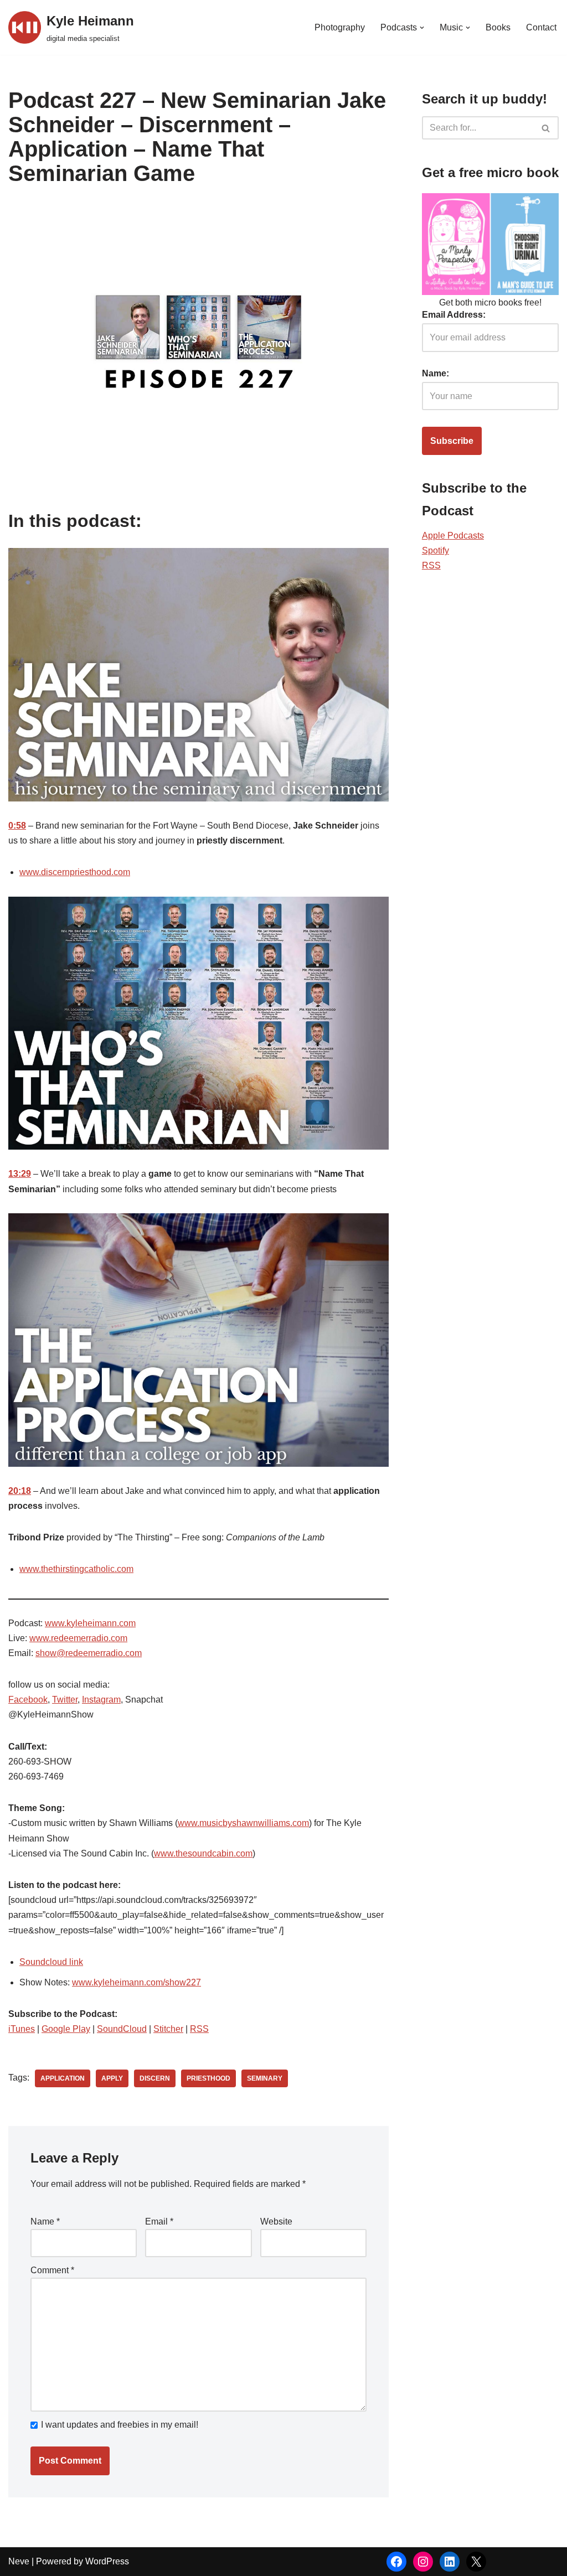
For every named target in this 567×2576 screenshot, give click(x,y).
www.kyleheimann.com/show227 (136, 1982)
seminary (265, 2078)
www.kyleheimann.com (90, 1623)
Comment (52, 2270)
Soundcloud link (51, 1962)
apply (112, 2078)
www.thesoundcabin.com (203, 1853)
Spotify (435, 550)
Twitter (65, 1700)
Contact (541, 27)
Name (45, 2221)
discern (155, 2078)
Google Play (66, 2029)
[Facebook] (396, 2562)
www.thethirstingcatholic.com (76, 1569)
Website (276, 2221)
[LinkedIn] (450, 2562)
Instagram (101, 1700)
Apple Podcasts (453, 536)
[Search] (546, 128)
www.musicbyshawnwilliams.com (243, 1823)
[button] (422, 28)
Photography (340, 27)
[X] (476, 2562)
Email (159, 2221)
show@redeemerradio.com (89, 1653)
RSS (199, 2029)
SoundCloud (122, 2029)
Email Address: (454, 315)
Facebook (28, 1700)
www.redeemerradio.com (78, 1638)
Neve (19, 2561)
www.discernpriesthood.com (75, 872)
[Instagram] (423, 2562)
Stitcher (168, 2029)
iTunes (22, 2029)
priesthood (208, 2078)
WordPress (107, 2561)
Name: (435, 373)
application (63, 2078)
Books (498, 27)
